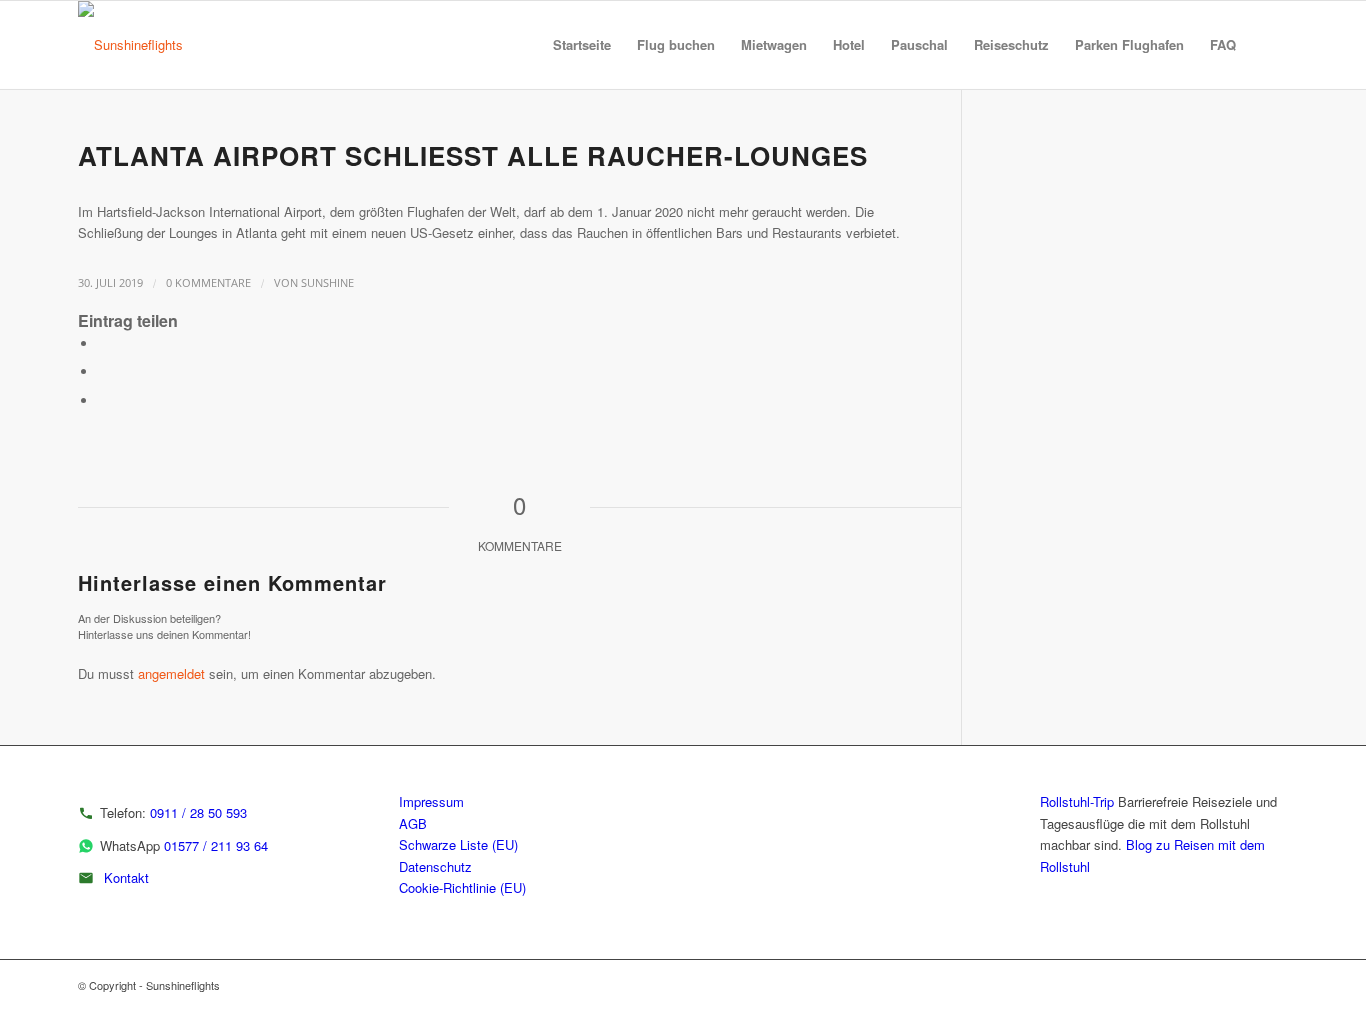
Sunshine (327, 283)
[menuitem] (582, 45)
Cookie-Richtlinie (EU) (462, 887)
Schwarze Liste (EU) (458, 844)
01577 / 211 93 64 (216, 845)
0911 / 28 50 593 (198, 812)
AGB (413, 823)
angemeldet (171, 673)
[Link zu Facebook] (1273, 985)
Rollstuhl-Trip (1077, 801)
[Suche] (1268, 45)
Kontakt (126, 877)
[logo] (130, 45)
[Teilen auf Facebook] (103, 343)
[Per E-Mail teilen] (103, 400)
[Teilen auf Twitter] (103, 371)
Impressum (431, 801)
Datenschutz (435, 866)
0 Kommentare (208, 283)
